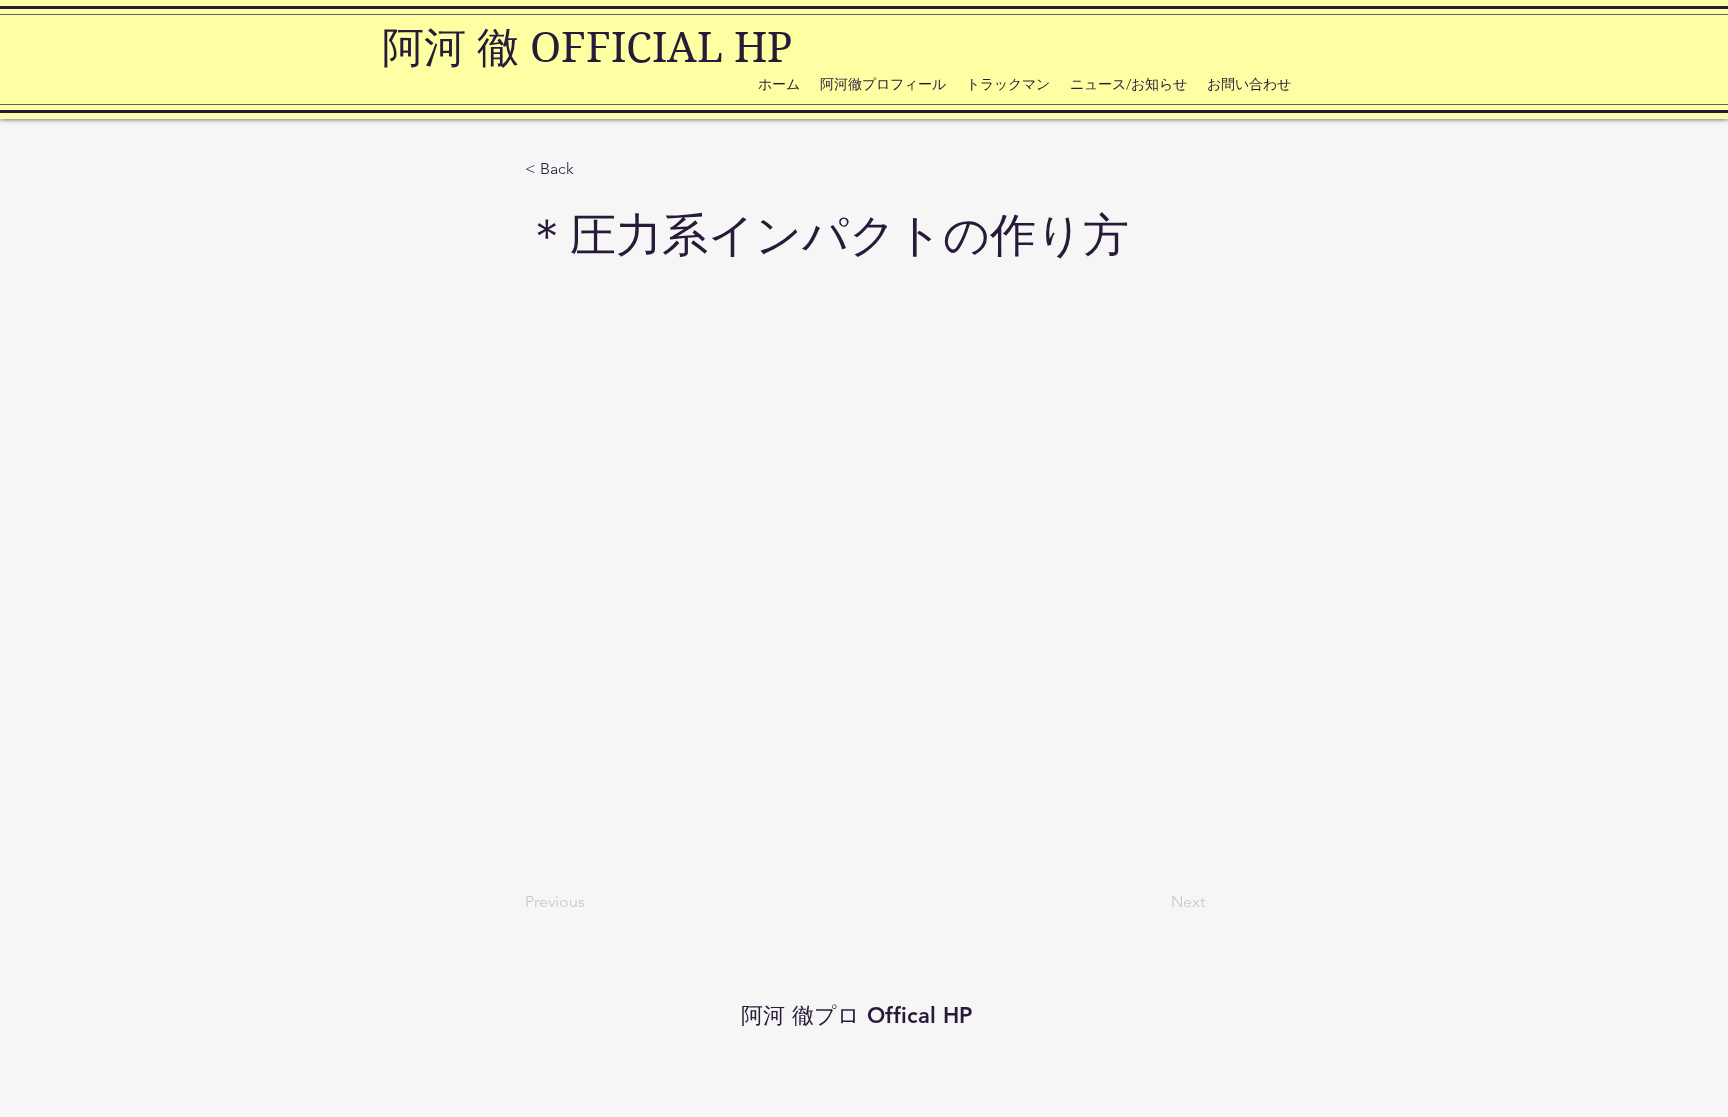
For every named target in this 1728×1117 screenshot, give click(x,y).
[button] (591, 169)
